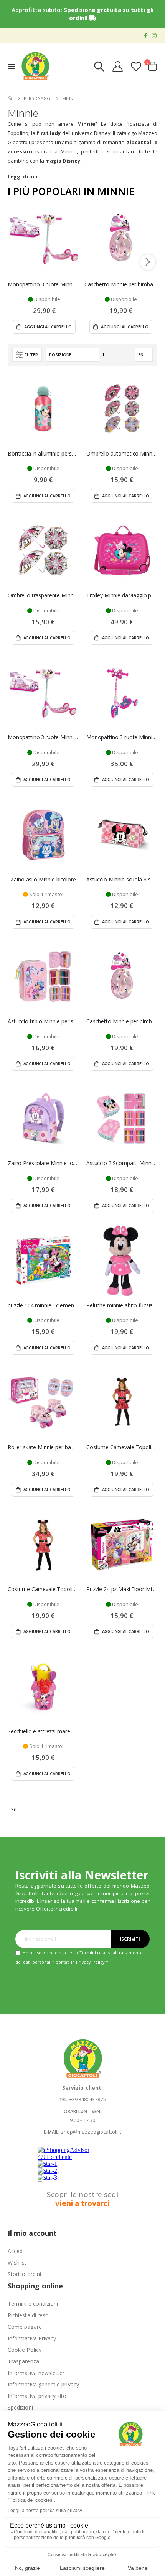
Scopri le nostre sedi (82, 2199)
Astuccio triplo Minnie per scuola (43, 1021)
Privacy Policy (90, 1962)
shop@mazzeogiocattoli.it (91, 2132)
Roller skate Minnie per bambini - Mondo (43, 1447)
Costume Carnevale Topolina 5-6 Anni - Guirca (122, 1447)
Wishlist (17, 2263)
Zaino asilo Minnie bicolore (43, 880)
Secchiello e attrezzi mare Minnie (43, 1731)
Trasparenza (23, 2361)
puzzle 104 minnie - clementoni (43, 1305)
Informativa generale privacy (43, 2384)
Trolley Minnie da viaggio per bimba (122, 595)
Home (10, 98)
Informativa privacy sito (37, 2396)
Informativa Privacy (32, 2338)
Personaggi (38, 98)
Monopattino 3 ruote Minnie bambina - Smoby (44, 284)
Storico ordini (24, 2274)
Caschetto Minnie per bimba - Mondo (121, 284)
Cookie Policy (25, 2350)
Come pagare (25, 2327)
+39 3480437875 (88, 2099)
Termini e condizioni (33, 2304)
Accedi (16, 2251)
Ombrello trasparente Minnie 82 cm (43, 595)
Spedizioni (20, 2407)
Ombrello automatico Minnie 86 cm (122, 454)
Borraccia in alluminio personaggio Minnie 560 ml (43, 454)
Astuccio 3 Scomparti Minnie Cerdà (122, 1163)
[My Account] (118, 66)
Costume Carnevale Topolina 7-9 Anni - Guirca (43, 1589)
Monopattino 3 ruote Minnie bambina (122, 737)
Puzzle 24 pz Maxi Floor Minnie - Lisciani (122, 1589)
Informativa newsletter (36, 2373)
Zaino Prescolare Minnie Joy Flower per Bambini (43, 1163)
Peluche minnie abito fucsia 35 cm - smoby (122, 1305)
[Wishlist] (136, 66)
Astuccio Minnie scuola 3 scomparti (122, 880)
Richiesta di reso (28, 2315)
